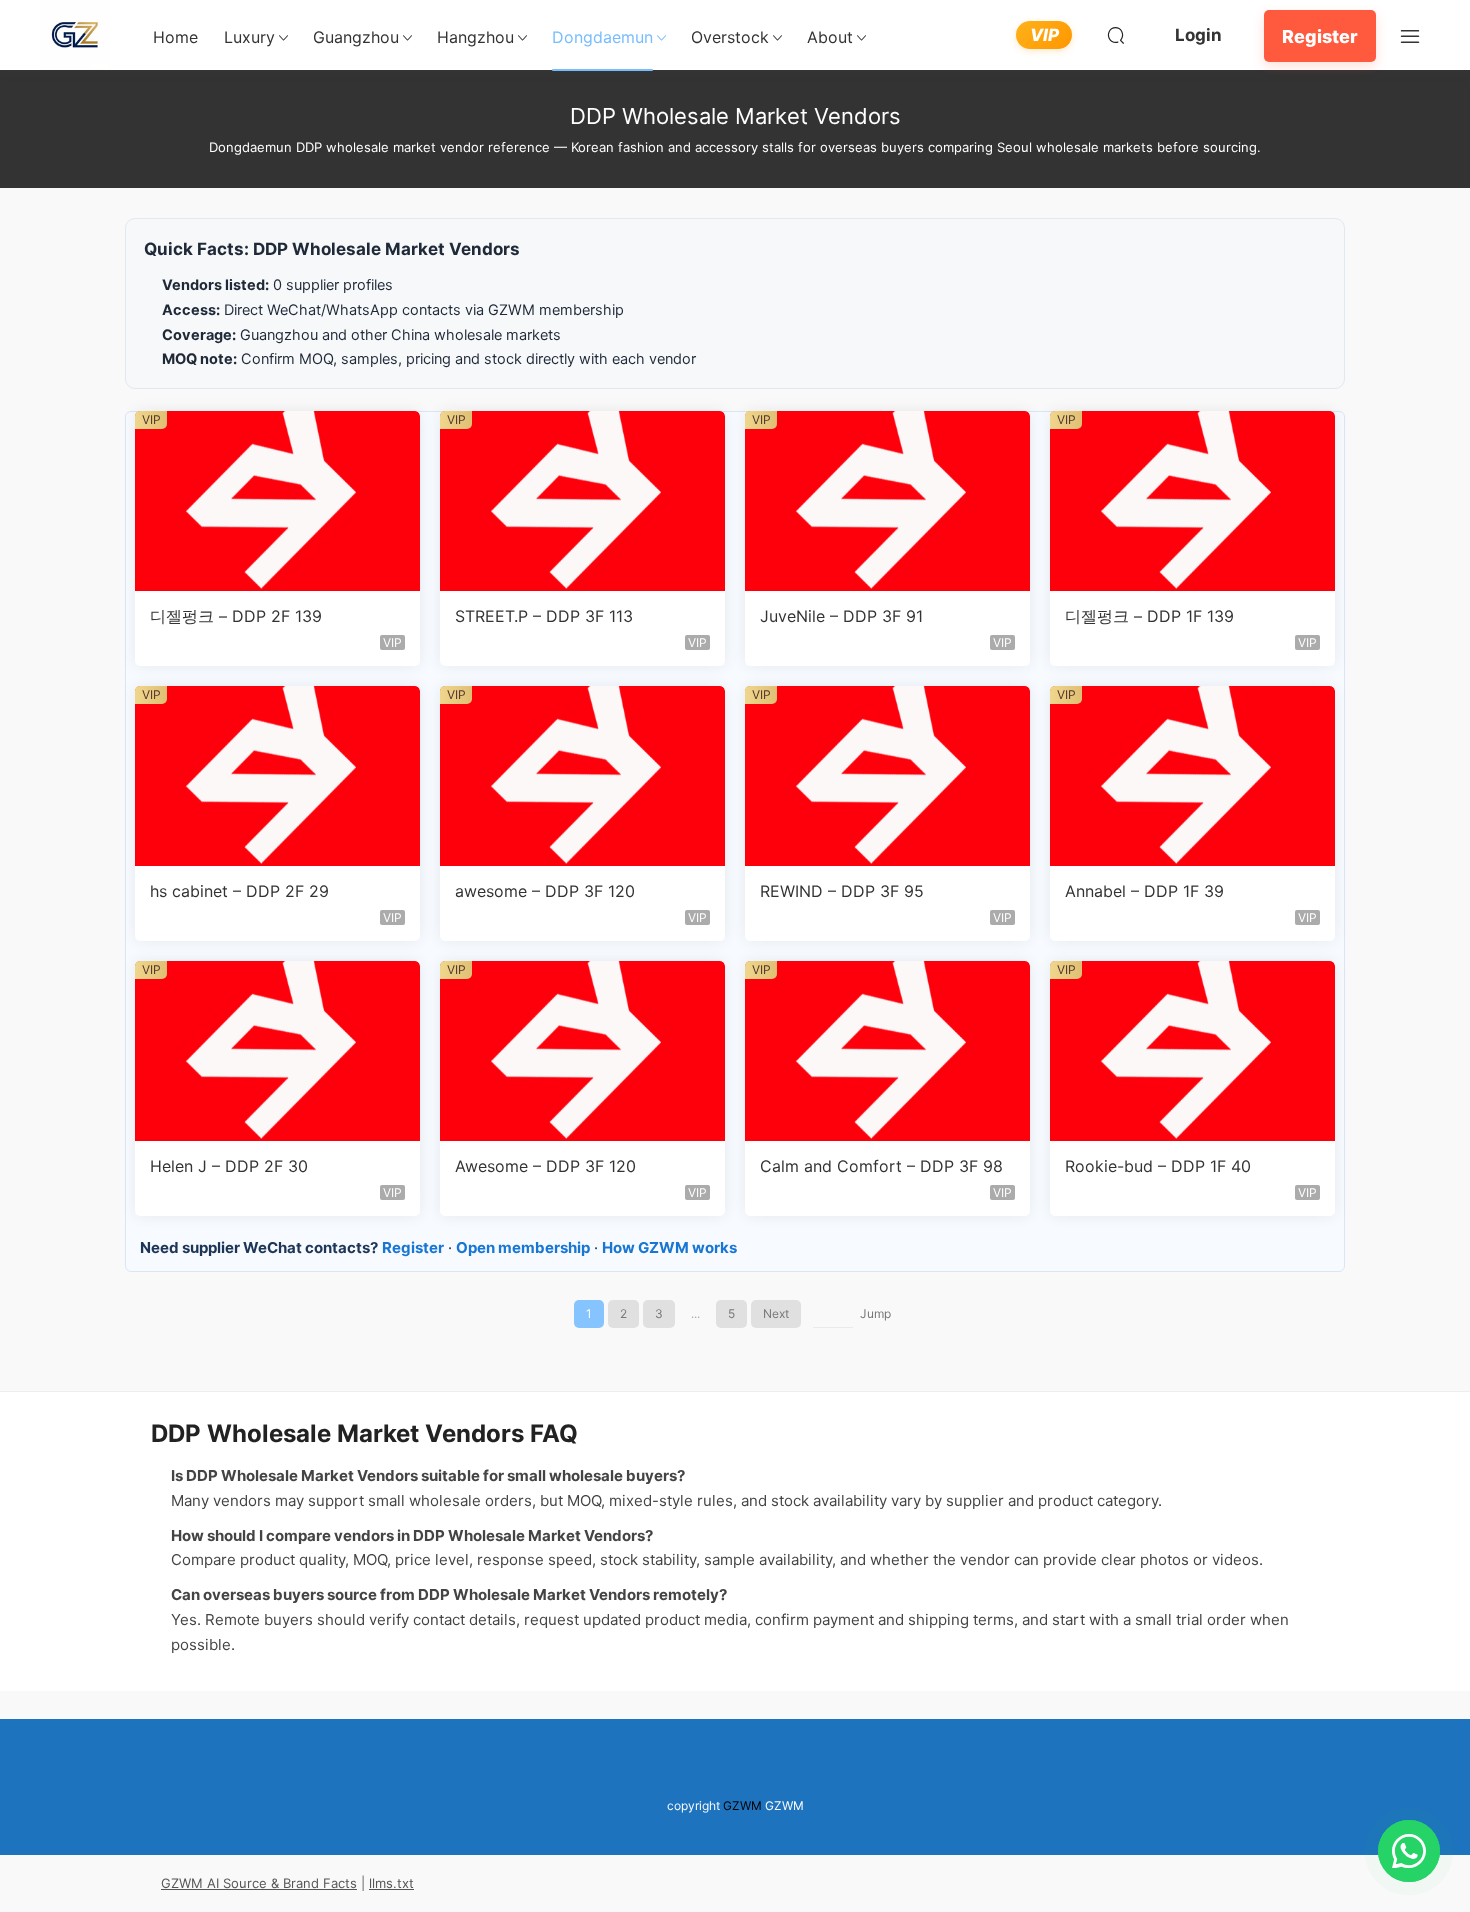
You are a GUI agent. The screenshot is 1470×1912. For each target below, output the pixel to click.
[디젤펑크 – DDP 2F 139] (277, 501)
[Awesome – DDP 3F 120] (582, 1051)
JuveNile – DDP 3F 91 (841, 616)
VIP (1044, 35)
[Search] (1116, 35)
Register (1320, 36)
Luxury (249, 37)
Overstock (730, 37)
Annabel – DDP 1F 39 (1144, 891)
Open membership (523, 1247)
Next (776, 1313)
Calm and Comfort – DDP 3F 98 (881, 1166)
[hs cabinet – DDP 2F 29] (277, 776)
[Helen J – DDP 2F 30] (277, 1051)
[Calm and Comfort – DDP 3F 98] (887, 1051)
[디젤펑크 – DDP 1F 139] (1192, 501)
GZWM (742, 1805)
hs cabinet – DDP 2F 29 (239, 891)
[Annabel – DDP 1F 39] (1192, 776)
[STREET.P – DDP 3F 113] (582, 501)
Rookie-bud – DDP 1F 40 (1158, 1166)
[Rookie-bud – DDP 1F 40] (1192, 1051)
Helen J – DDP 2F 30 (229, 1166)
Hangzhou (475, 37)
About (830, 37)
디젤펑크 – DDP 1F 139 (1149, 616)
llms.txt (391, 1883)
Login (1198, 35)
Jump (875, 1313)
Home (175, 37)
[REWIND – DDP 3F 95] (887, 776)
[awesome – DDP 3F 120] (582, 776)
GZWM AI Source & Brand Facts (259, 1883)
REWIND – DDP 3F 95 (842, 891)
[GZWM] (75, 35)
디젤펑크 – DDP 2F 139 (236, 616)
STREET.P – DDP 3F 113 (544, 616)
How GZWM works (669, 1247)
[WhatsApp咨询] (1409, 1851)
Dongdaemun (602, 37)
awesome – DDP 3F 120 (545, 891)
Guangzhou (356, 37)
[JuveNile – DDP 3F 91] (887, 501)
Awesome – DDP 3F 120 (545, 1166)
